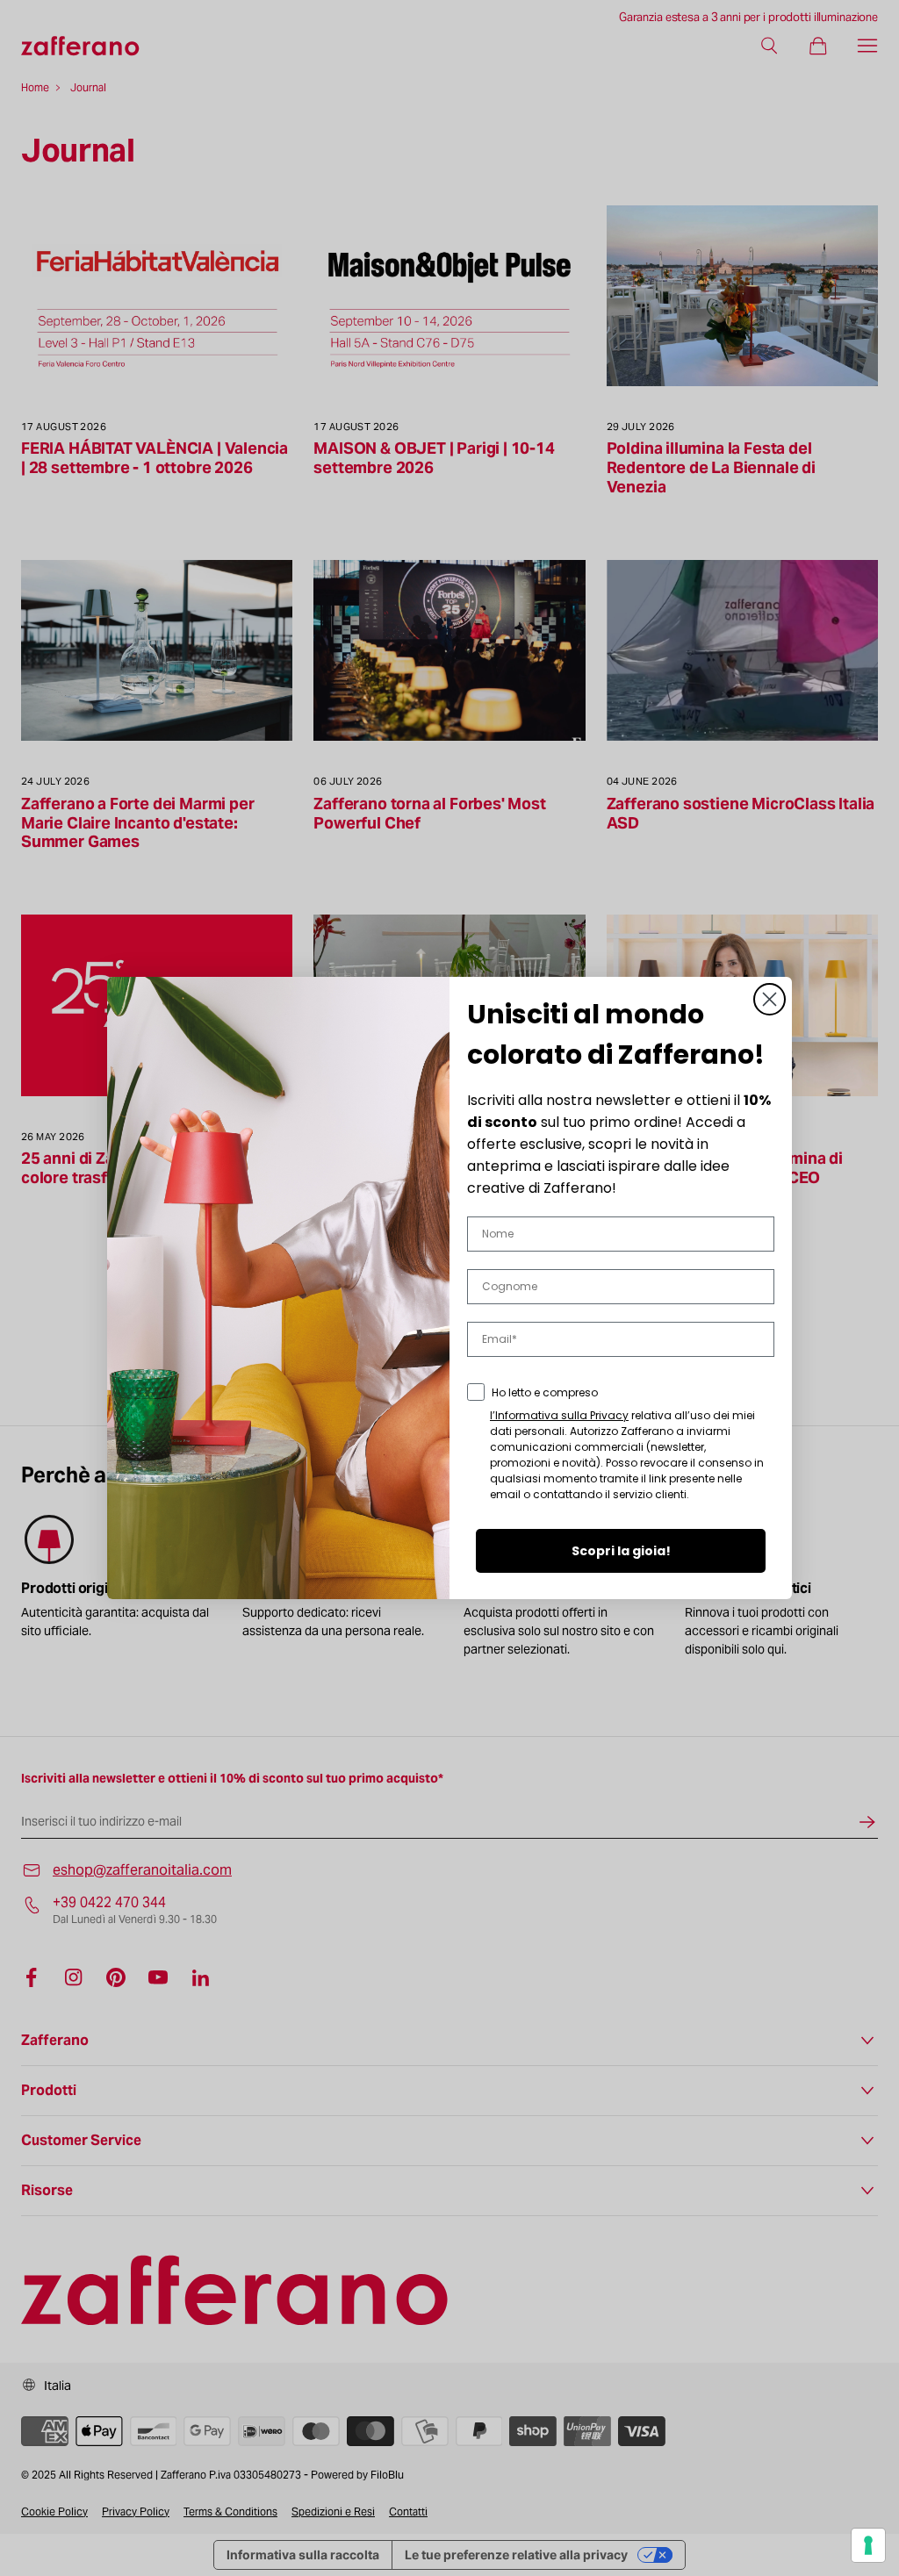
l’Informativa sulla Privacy (559, 1415)
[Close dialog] (770, 999)
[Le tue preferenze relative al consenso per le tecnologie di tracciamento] (868, 2545)
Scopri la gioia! (621, 1551)
